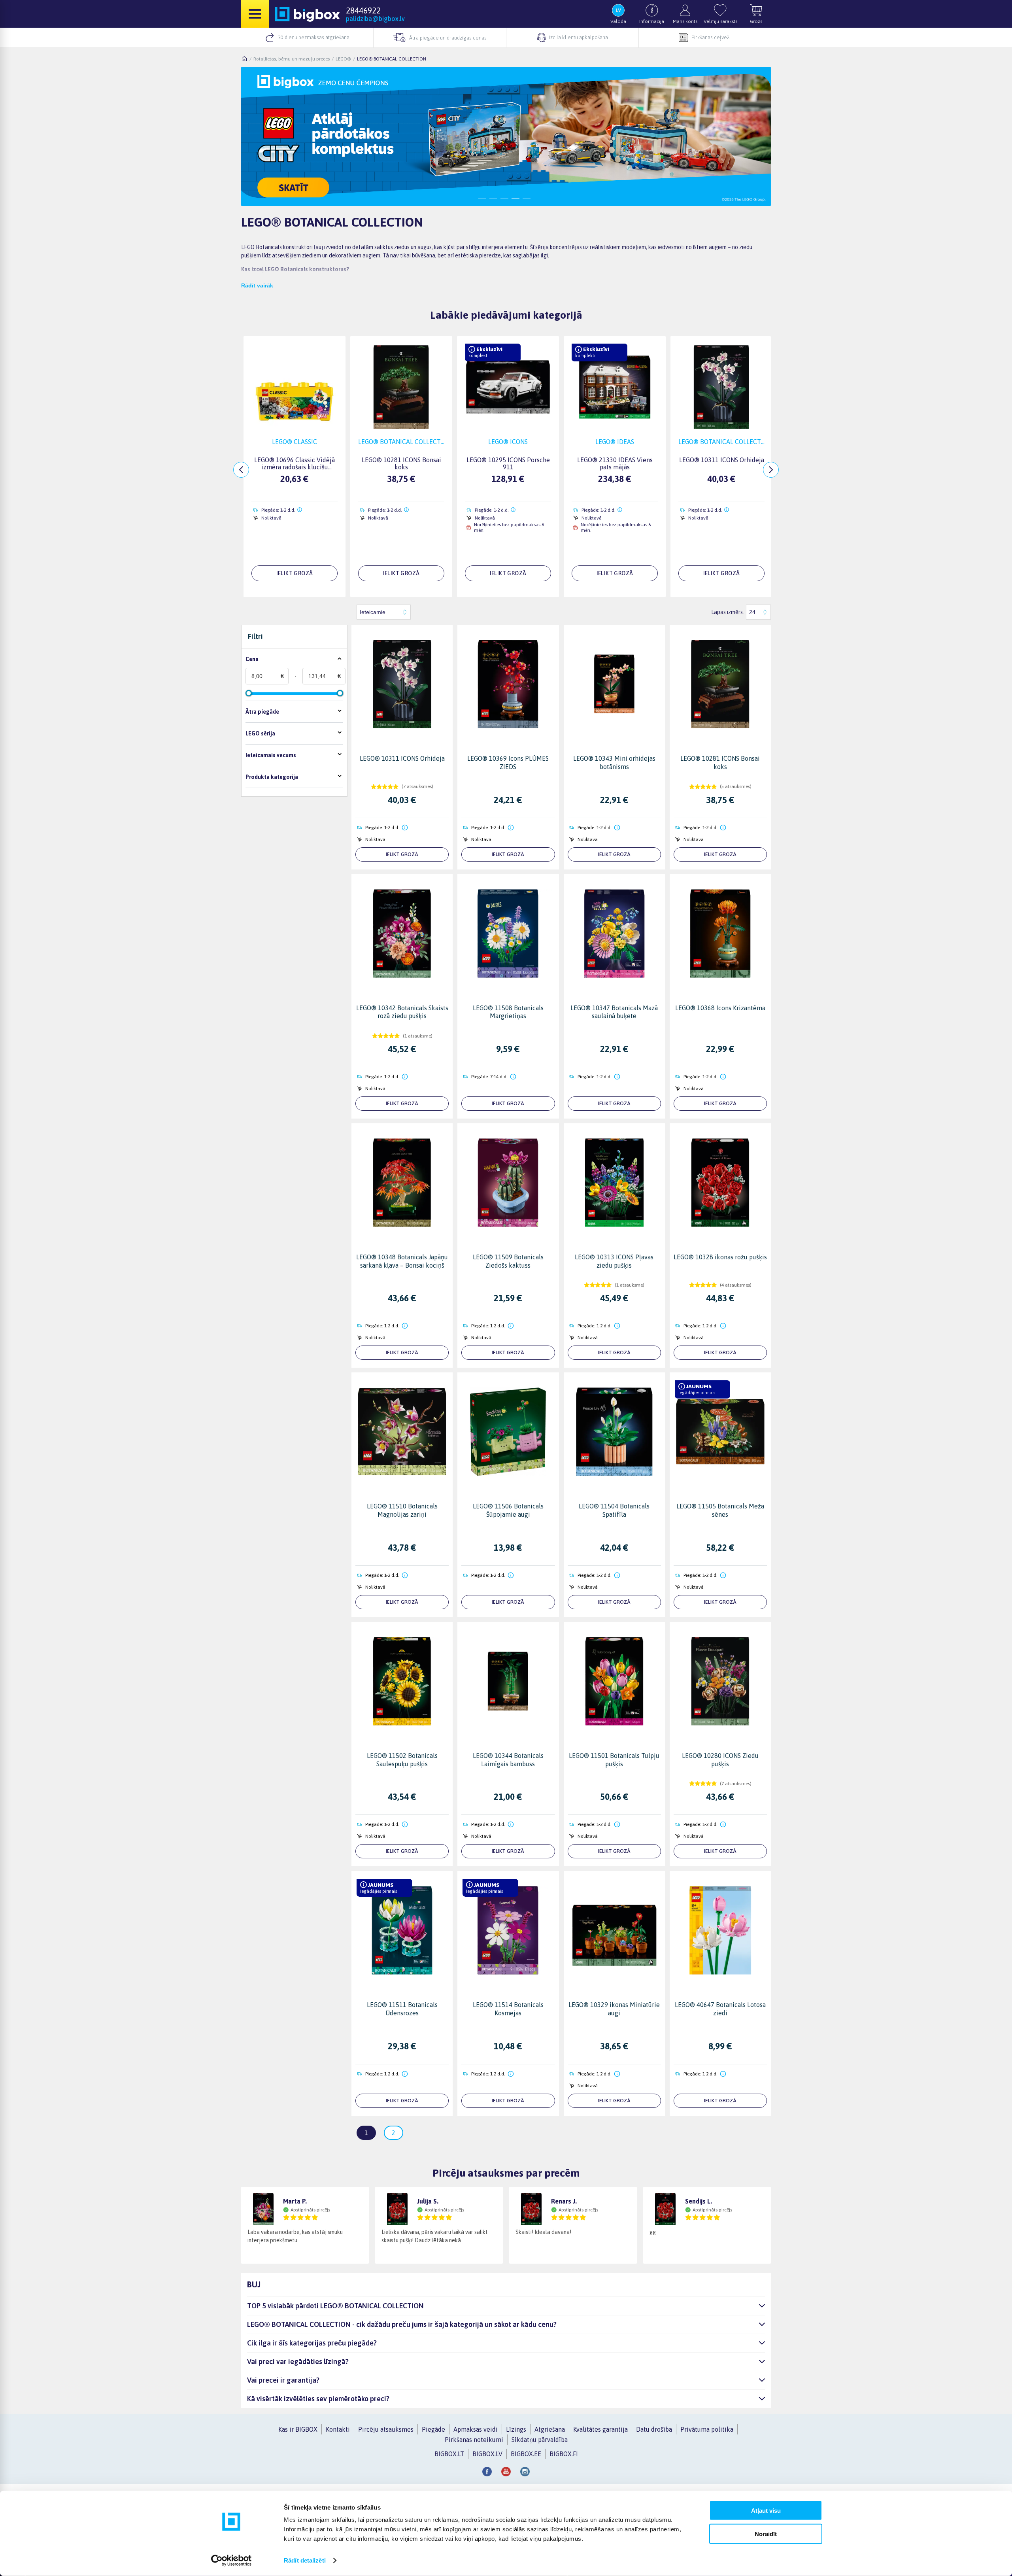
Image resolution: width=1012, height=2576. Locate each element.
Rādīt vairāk (257, 285)
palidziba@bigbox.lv (375, 19)
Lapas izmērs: (728, 612)
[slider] (249, 693)
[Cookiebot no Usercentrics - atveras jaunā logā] (231, 2561)
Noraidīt (766, 2533)
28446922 (363, 10)
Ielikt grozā (402, 854)
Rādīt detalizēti (305, 2560)
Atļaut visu (766, 2511)
